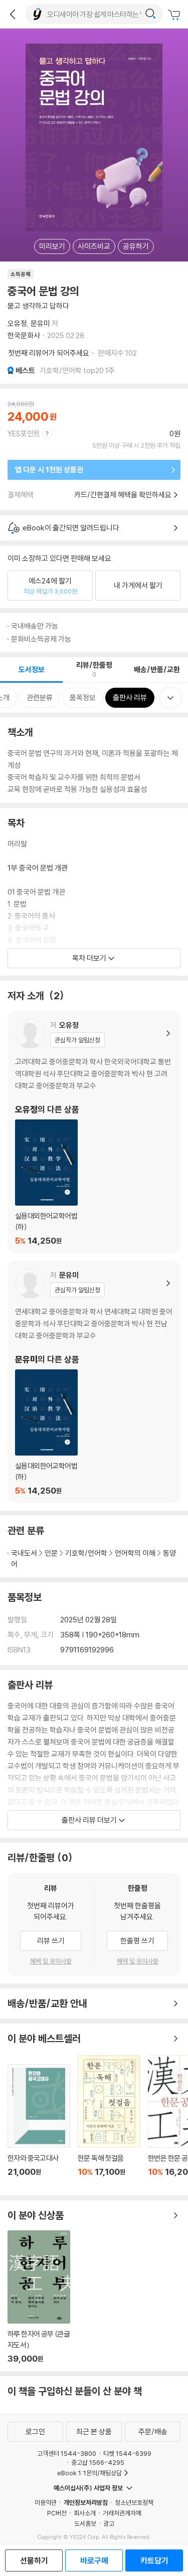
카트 (175, 15)
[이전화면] (13, 14)
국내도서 (24, 1553)
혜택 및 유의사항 (51, 1961)
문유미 (40, 323)
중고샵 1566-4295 (98, 2462)
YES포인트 (24, 434)
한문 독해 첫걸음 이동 (109, 2121)
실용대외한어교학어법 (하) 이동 (46, 1183)
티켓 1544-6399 (127, 2453)
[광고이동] (150, 14)
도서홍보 (85, 2523)
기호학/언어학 (86, 1553)
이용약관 (46, 2502)
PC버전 (57, 2513)
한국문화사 (24, 335)
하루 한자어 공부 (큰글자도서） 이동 (39, 2297)
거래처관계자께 (122, 2513)
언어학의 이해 (135, 1553)
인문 (51, 1553)
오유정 (17, 323)
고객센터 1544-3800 (67, 2453)
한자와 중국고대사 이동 (39, 2126)
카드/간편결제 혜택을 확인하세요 (123, 495)
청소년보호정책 (134, 2502)
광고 (109, 2523)
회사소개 (85, 2513)
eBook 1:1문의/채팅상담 (89, 2473)
